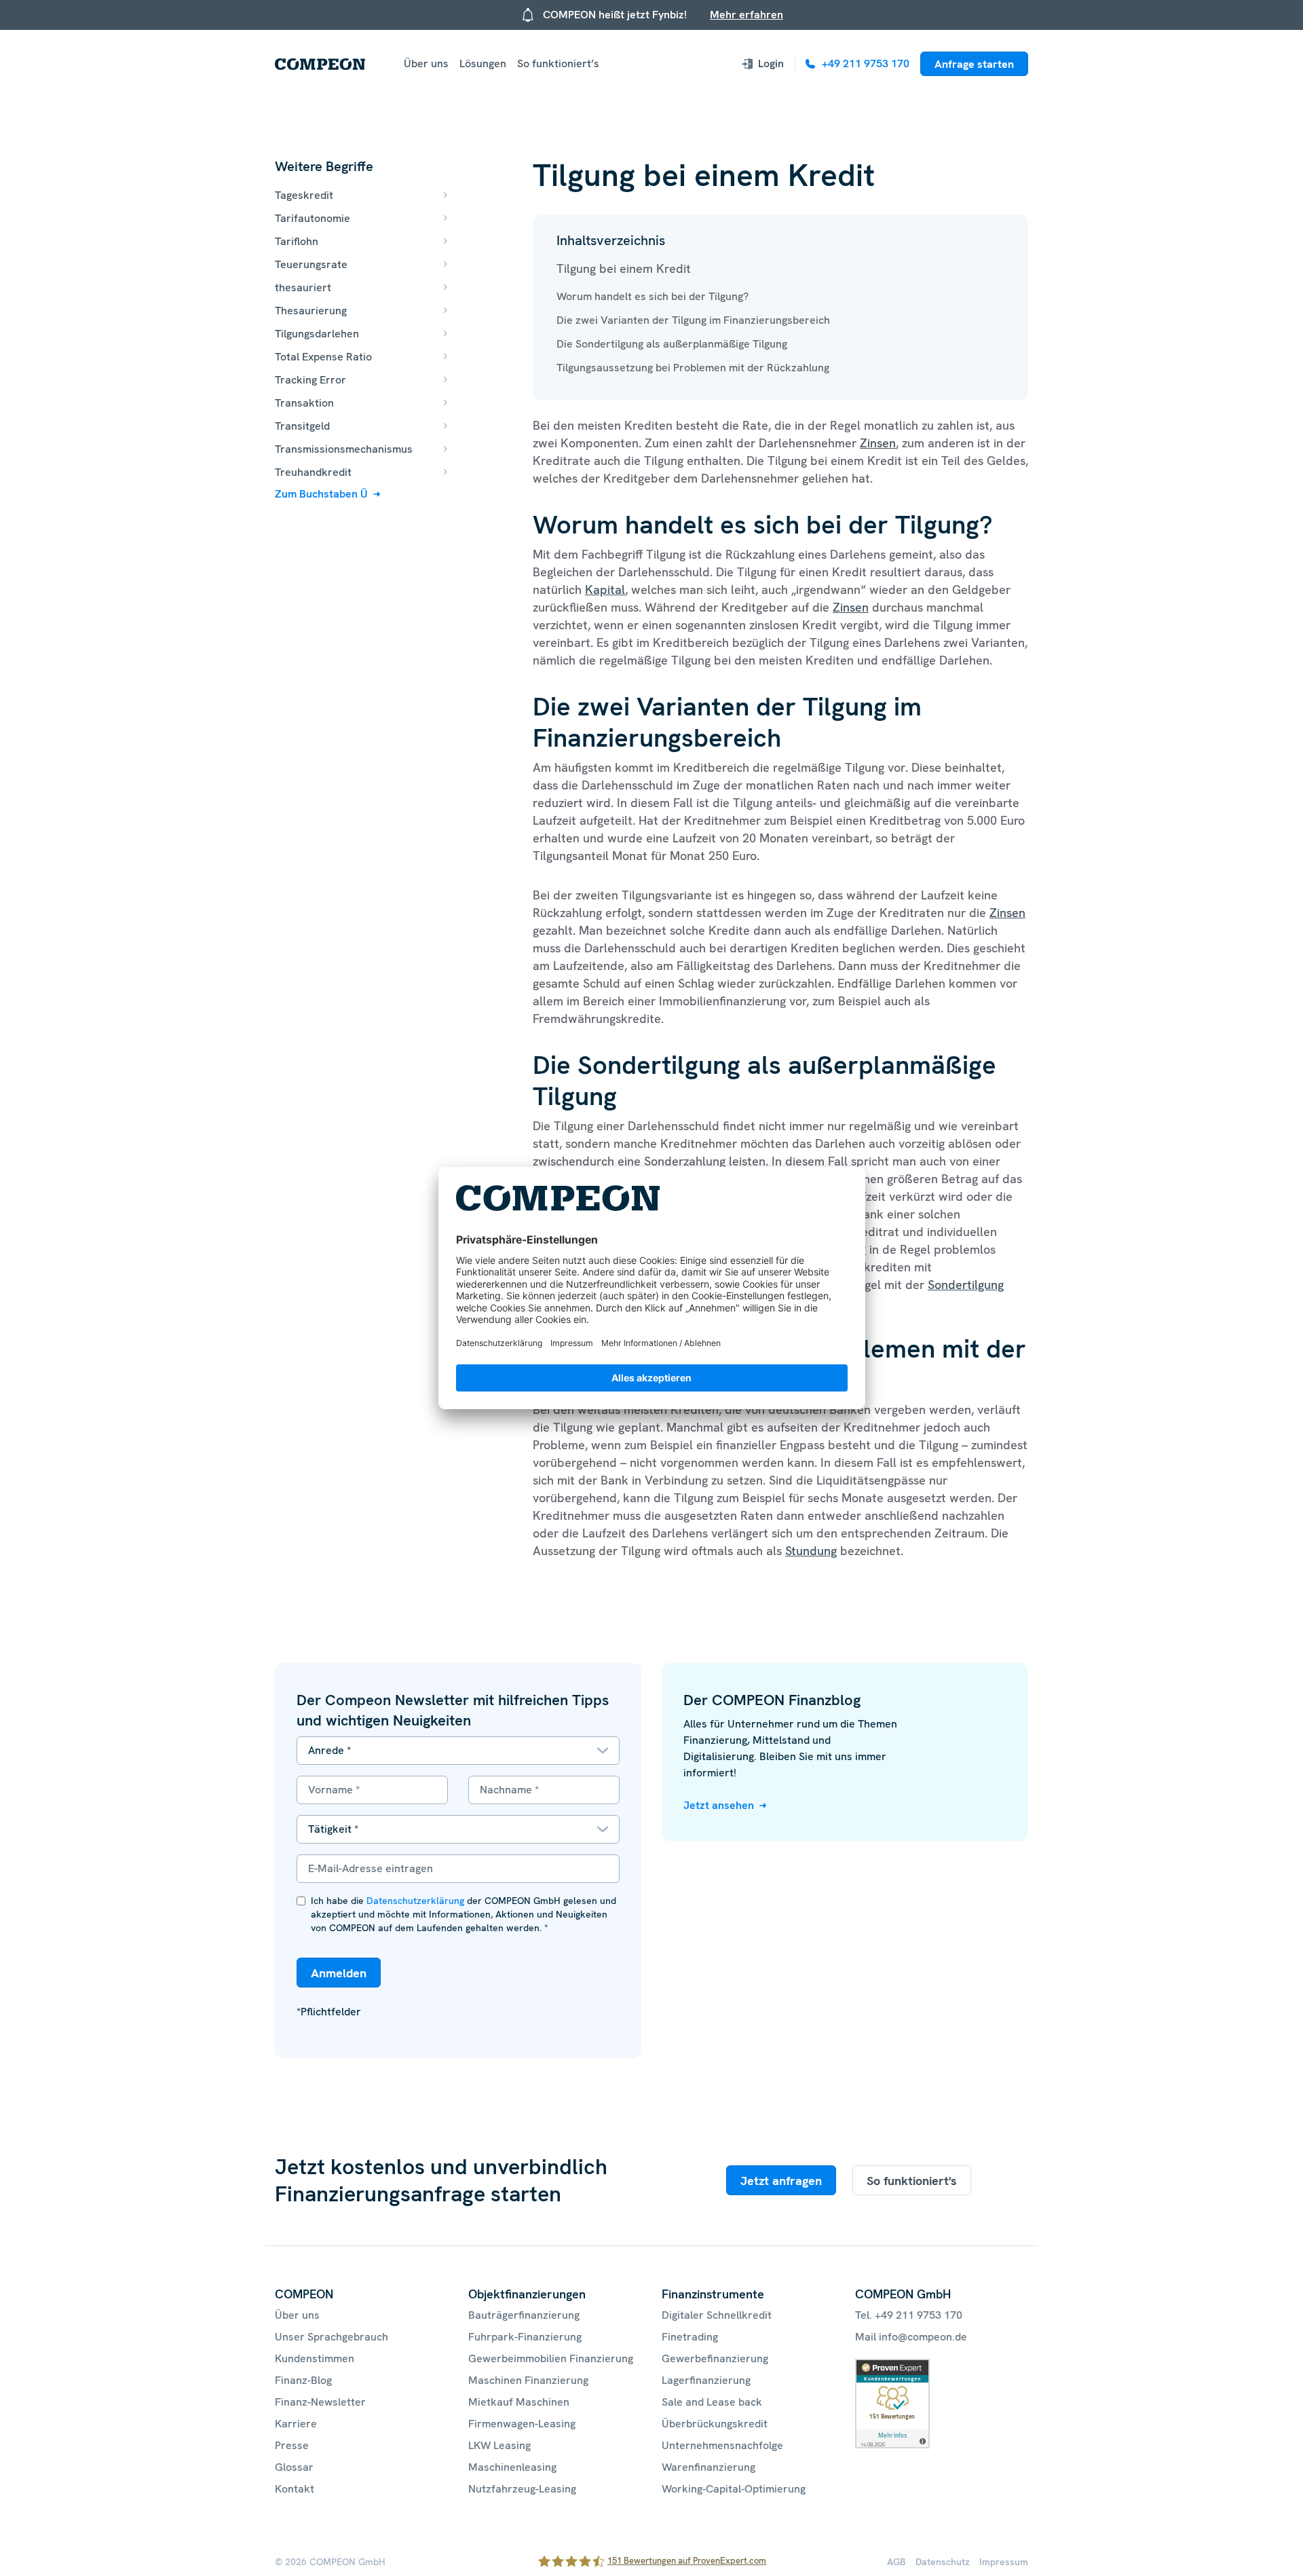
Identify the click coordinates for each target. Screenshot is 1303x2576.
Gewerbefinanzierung (715, 2358)
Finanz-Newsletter (320, 2402)
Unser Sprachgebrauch (332, 2337)
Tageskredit (304, 195)
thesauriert (303, 287)
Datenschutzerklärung (415, 1901)
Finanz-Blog (303, 2380)
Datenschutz (943, 2562)
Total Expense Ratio (323, 357)
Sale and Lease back (712, 2402)
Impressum (1004, 2562)
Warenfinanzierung (709, 2467)
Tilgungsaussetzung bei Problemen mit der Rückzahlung (693, 368)
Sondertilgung (966, 1285)
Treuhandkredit (313, 472)
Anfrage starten (974, 64)
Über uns (426, 63)
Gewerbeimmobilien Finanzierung (551, 2358)
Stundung (811, 1551)
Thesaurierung (311, 311)
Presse (292, 2445)
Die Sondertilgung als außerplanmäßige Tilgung (672, 344)
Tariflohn (297, 241)
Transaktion (304, 403)
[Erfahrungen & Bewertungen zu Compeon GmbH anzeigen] (892, 2367)
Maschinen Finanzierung (528, 2380)
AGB (896, 2562)
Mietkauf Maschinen (519, 2402)
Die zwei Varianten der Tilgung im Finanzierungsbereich (693, 320)
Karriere (296, 2424)
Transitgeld (302, 426)
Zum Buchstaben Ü (321, 494)
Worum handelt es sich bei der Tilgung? (653, 296)
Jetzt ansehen (719, 1805)
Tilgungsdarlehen (317, 334)
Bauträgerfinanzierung (524, 2315)
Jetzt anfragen (781, 2181)
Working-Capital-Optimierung (734, 2489)
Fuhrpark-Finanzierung (525, 2337)
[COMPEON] (320, 64)
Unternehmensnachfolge (722, 2445)
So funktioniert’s (558, 63)
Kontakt (295, 2489)
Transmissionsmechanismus (344, 449)
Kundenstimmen (315, 2358)
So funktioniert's (912, 2181)
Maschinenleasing (512, 2467)
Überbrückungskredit (715, 2424)
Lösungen (483, 63)
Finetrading (690, 2337)
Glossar (294, 2467)
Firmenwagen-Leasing (522, 2424)
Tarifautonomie (313, 218)
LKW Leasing (499, 2445)
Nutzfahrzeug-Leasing (522, 2489)
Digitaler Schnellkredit (717, 2315)
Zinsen (878, 443)
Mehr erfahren (747, 15)
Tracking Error (310, 380)
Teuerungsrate (311, 264)
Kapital (605, 590)
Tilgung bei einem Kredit (625, 268)
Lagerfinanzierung (706, 2380)
